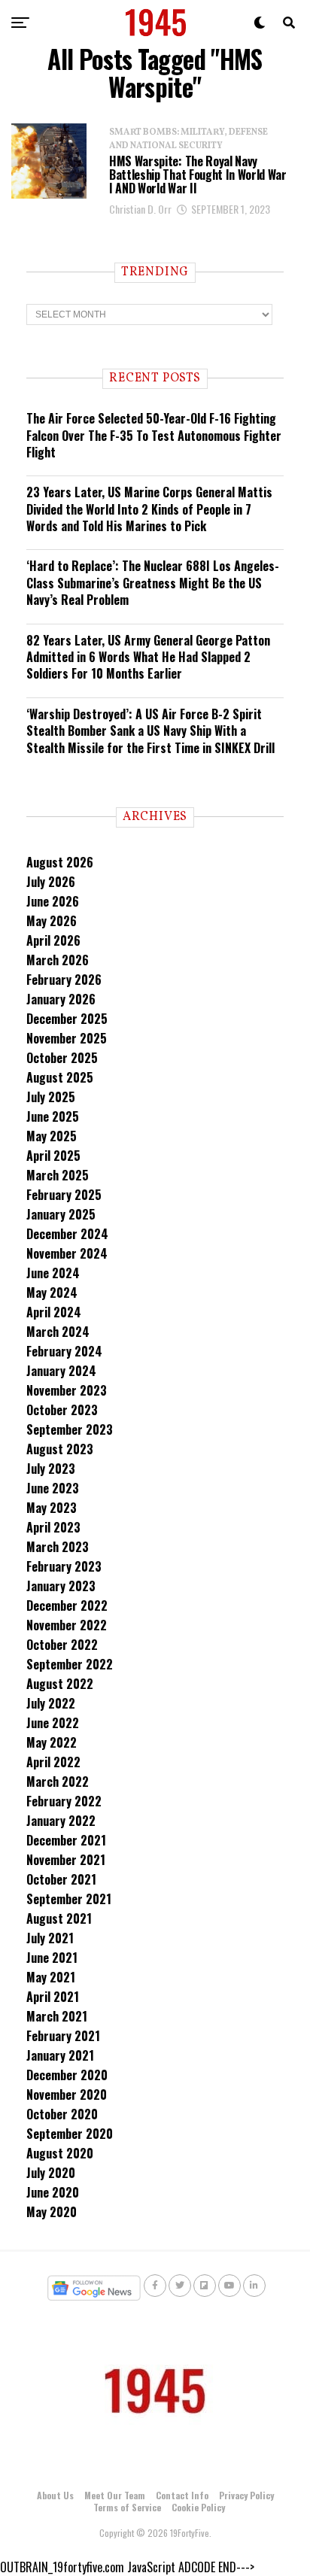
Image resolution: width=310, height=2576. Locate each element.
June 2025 (53, 1116)
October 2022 (62, 1645)
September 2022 (70, 1664)
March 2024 (58, 1332)
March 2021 (57, 2016)
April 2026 (53, 940)
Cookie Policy (198, 2507)
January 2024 (61, 1371)
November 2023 (67, 1390)
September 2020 (70, 2134)
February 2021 (63, 2036)
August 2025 (60, 1077)
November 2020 (67, 2095)
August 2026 (60, 862)
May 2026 (52, 921)
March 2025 (58, 1175)
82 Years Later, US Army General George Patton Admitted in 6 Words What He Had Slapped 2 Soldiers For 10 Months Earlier (148, 657)
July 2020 (51, 2173)
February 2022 (64, 1801)
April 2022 (53, 1762)
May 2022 (52, 1742)
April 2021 (53, 1997)
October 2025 (62, 1058)
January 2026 (61, 999)
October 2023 (62, 1410)
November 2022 (67, 1625)
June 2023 (53, 1488)
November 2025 (67, 1038)
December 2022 (67, 1605)
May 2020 (52, 2212)
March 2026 (58, 960)
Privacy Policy (246, 2495)
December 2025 (67, 1019)
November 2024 (67, 1253)
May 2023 (52, 1508)
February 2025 (64, 1195)
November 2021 (66, 1860)
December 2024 (67, 1234)
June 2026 (53, 901)
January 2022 (61, 1821)
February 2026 (64, 980)
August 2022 (60, 1684)
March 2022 (58, 1782)
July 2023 (51, 1469)
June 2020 (53, 2192)
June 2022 (53, 1723)
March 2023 (58, 1547)
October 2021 (61, 1879)
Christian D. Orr (140, 209)
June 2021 (52, 1958)
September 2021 (69, 1899)
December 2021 (66, 1840)
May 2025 (52, 1136)
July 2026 (51, 882)
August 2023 (60, 1449)
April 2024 (54, 1312)
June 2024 (53, 1273)
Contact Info (182, 2495)
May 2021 (51, 1977)
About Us (55, 2495)
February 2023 (64, 1566)
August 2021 (59, 1918)
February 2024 (64, 1351)
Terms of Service (127, 2507)
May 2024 (52, 1293)
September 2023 (70, 1429)
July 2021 (50, 1938)
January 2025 (61, 1214)
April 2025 (53, 1156)
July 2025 (51, 1097)
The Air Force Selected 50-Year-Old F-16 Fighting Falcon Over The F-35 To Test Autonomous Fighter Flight (154, 435)
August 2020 (60, 2153)
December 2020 (67, 2075)
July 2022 (51, 1703)
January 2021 (60, 2055)
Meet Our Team (115, 2495)
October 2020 (62, 2114)
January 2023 (61, 1586)
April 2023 (53, 1527)
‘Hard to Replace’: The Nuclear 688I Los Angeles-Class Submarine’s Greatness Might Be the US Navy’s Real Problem (153, 583)
